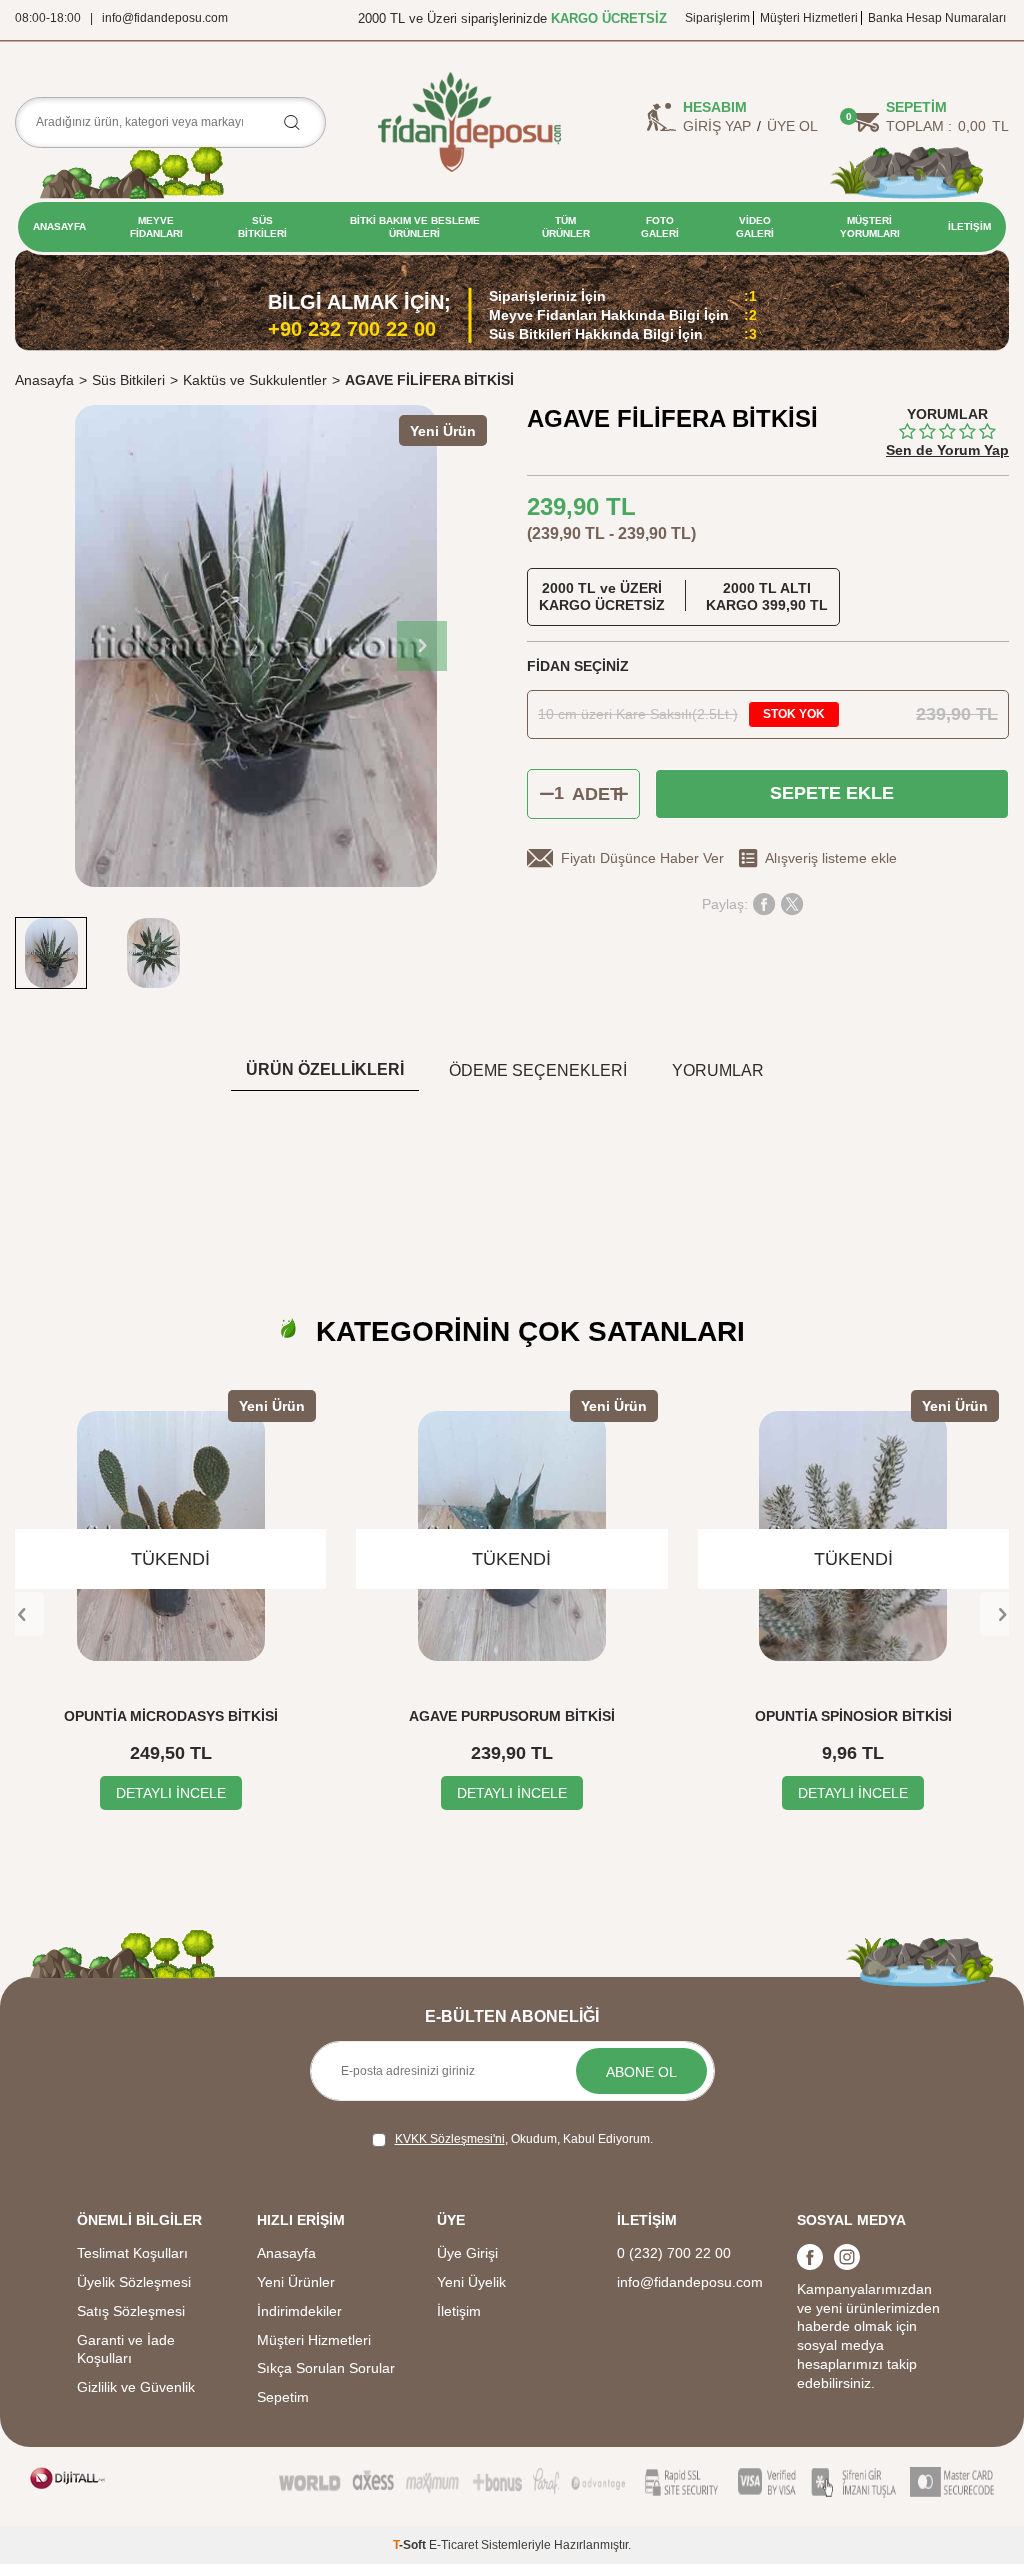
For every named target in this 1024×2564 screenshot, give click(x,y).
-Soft (411, 2545)
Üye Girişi (467, 2253)
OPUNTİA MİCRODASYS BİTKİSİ (171, 1716)
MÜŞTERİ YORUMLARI (870, 227)
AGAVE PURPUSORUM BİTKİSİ (512, 1716)
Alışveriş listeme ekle (831, 858)
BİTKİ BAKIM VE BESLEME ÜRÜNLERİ (415, 227)
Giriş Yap (717, 126)
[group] (256, 646)
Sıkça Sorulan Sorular (326, 2368)
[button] (422, 646)
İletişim (459, 2311)
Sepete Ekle (832, 793)
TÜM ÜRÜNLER (566, 227)
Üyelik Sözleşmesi (134, 2282)
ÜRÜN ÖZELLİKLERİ (325, 1069)
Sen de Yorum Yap (947, 450)
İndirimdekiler (299, 2311)
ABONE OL (641, 2072)
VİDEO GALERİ (755, 227)
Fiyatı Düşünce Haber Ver (642, 858)
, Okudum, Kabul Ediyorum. (524, 2139)
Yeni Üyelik (471, 2282)
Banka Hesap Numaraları (937, 18)
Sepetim (283, 2397)
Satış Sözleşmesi (131, 2311)
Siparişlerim (717, 18)
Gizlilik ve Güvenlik (136, 2387)
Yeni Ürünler (296, 2282)
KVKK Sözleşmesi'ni (450, 2139)
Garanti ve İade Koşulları (126, 2349)
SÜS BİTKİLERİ (262, 227)
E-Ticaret (453, 2545)
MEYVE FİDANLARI (156, 227)
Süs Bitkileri (128, 380)
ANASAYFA (59, 226)
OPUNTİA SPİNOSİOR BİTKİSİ (853, 1716)
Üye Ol (792, 126)
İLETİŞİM (969, 226)
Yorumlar (718, 1070)
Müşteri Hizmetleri (809, 18)
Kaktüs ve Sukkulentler (255, 380)
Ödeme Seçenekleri (538, 1070)
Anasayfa (44, 380)
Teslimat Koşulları (132, 2253)
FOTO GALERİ (660, 227)
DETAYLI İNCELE (171, 1793)
